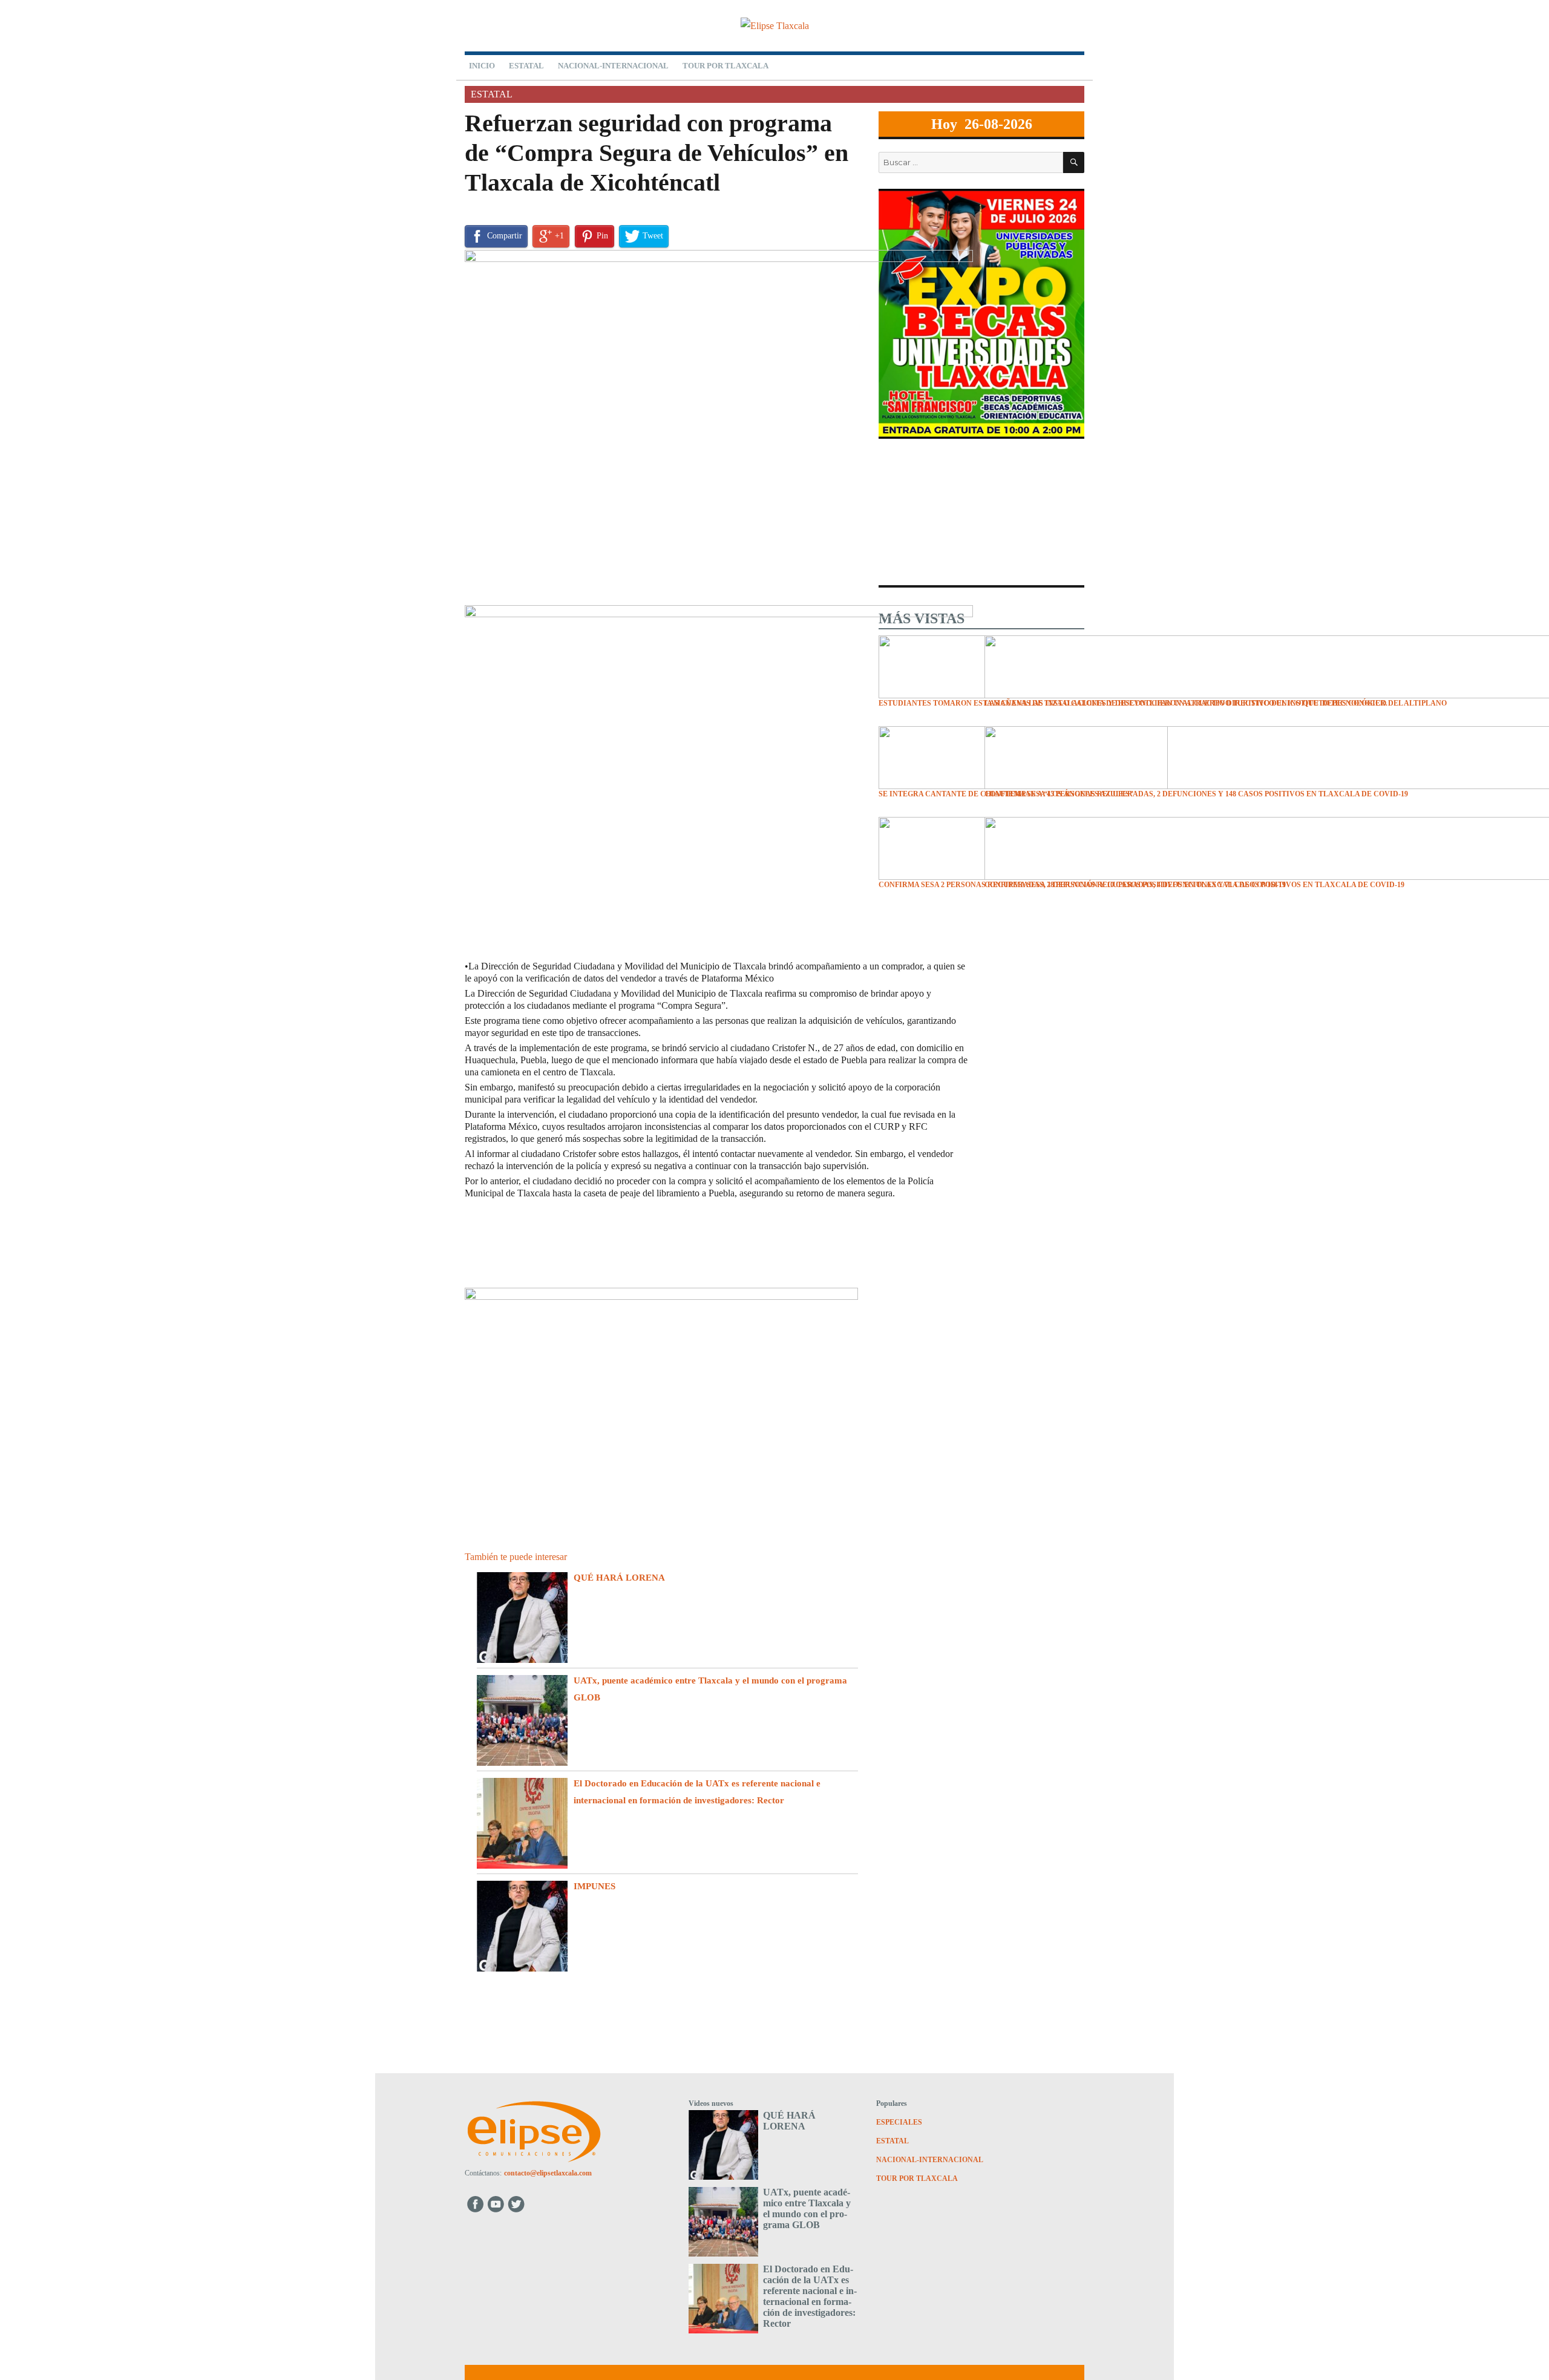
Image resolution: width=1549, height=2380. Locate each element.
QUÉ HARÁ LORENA (619, 1578)
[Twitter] (518, 2204)
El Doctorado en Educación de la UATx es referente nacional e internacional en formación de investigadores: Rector (810, 2296)
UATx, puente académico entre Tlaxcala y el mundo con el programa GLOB (807, 2208)
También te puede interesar (516, 1557)
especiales (899, 2122)
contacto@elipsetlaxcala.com (548, 2173)
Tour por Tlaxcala (725, 66)
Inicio (482, 66)
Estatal (526, 66)
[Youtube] (496, 2204)
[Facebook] (475, 2204)
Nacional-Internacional (613, 66)
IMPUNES (594, 1886)
